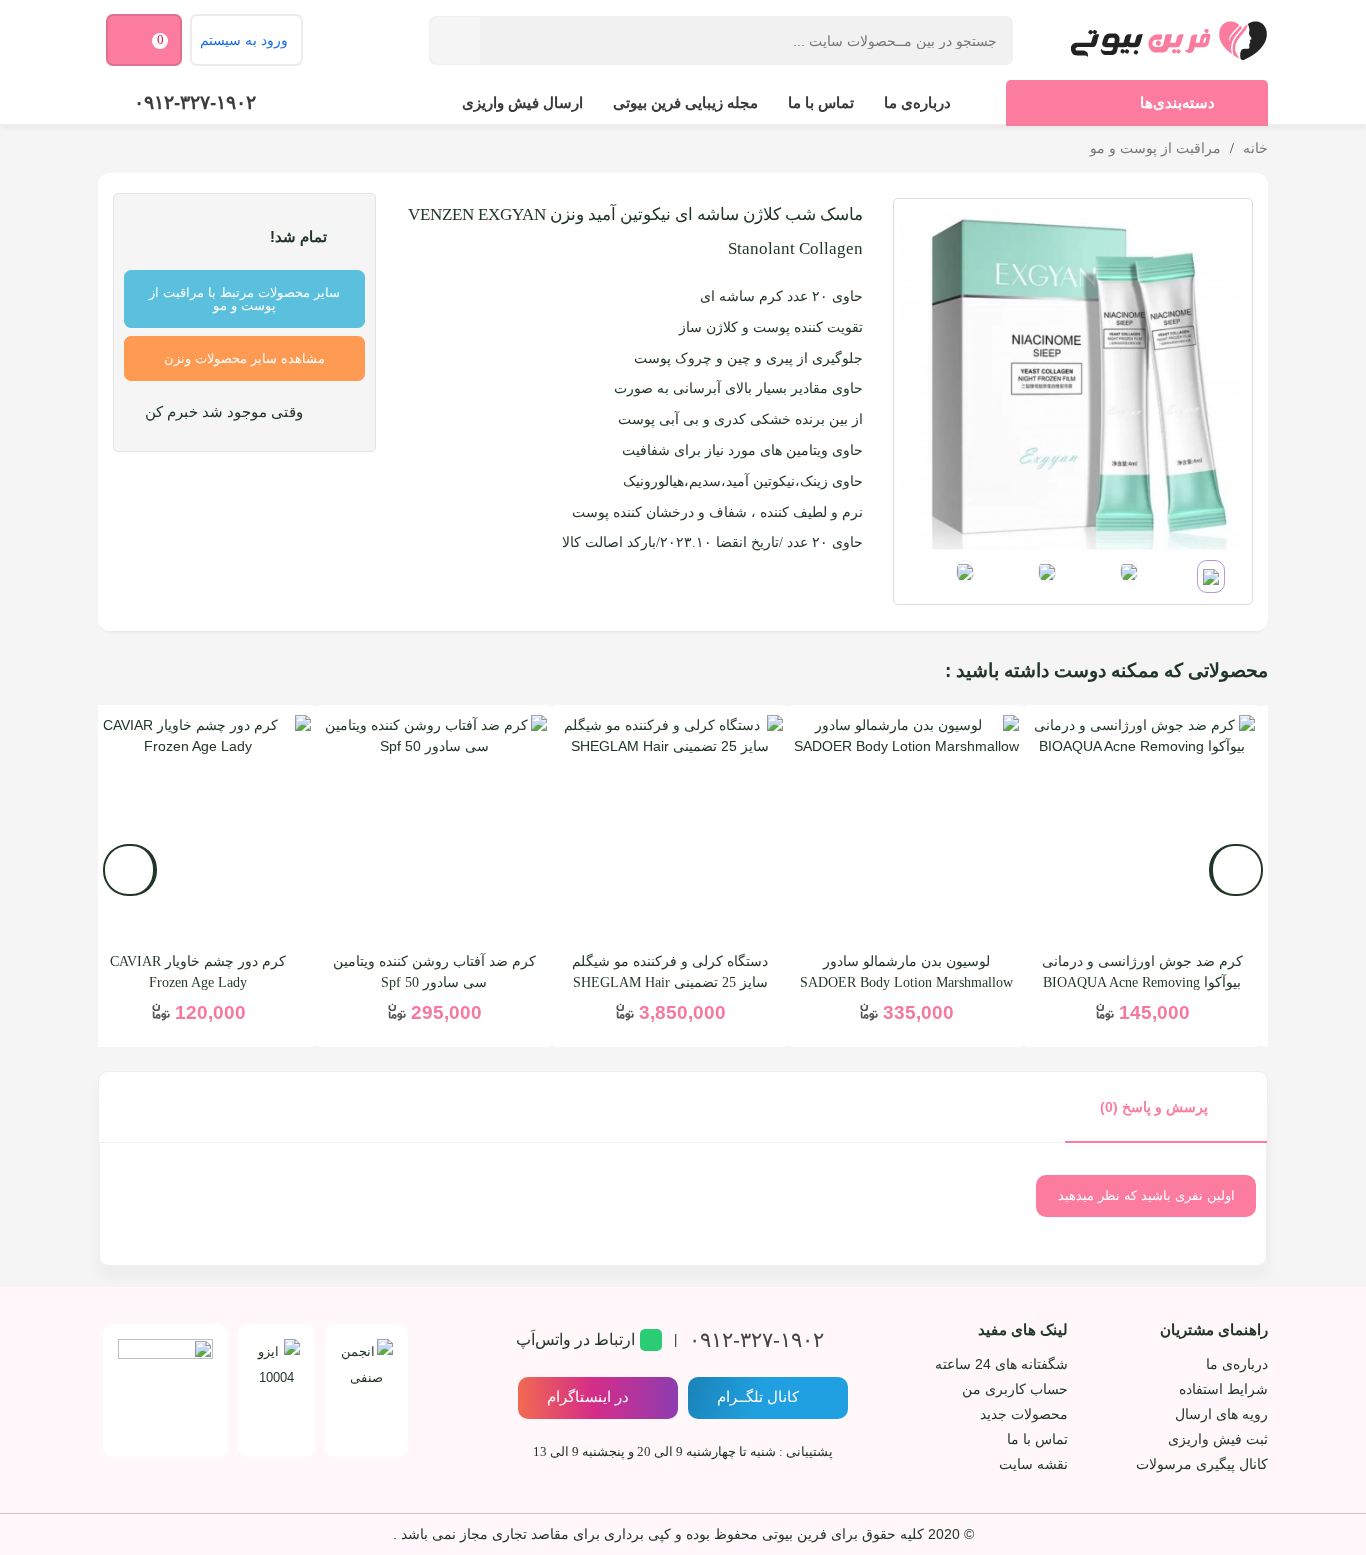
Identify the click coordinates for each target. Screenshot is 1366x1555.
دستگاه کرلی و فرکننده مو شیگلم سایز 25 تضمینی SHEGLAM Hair (670, 972)
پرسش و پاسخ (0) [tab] (1154, 1107)
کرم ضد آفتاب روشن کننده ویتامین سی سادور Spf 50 (434, 972)
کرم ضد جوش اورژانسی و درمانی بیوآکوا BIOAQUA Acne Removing (1142, 972)
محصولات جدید (1024, 1414)
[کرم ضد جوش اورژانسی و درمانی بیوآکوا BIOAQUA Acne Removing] (1142, 828)
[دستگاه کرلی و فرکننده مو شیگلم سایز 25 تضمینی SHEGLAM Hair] (670, 828)
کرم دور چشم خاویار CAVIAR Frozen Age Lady (198, 972)
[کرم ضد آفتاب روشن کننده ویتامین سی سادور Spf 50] (434, 828)
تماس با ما (821, 102)
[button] (130, 870)
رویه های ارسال (1221, 1414)
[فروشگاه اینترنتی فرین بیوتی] (1168, 40)
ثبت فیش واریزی (1218, 1439)
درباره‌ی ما (917, 102)
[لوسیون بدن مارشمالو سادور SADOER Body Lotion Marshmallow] (906, 828)
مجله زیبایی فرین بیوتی (685, 102)
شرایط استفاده (1223, 1389)
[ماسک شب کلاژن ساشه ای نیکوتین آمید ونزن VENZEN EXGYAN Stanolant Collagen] (1073, 377)
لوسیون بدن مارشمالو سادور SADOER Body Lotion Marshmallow (906, 972)
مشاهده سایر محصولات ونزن (244, 358)
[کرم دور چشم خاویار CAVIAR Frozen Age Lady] (198, 828)
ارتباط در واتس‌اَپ (575, 1339)
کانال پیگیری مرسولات (1202, 1464)
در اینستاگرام (588, 1396)
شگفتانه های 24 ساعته (1001, 1364)
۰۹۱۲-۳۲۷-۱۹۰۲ (195, 102)
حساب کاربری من (1015, 1389)
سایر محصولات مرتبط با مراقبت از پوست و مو (244, 299)
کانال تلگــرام (758, 1396)
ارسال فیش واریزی (522, 102)
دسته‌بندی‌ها (1177, 102)
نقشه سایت (1033, 1464)
